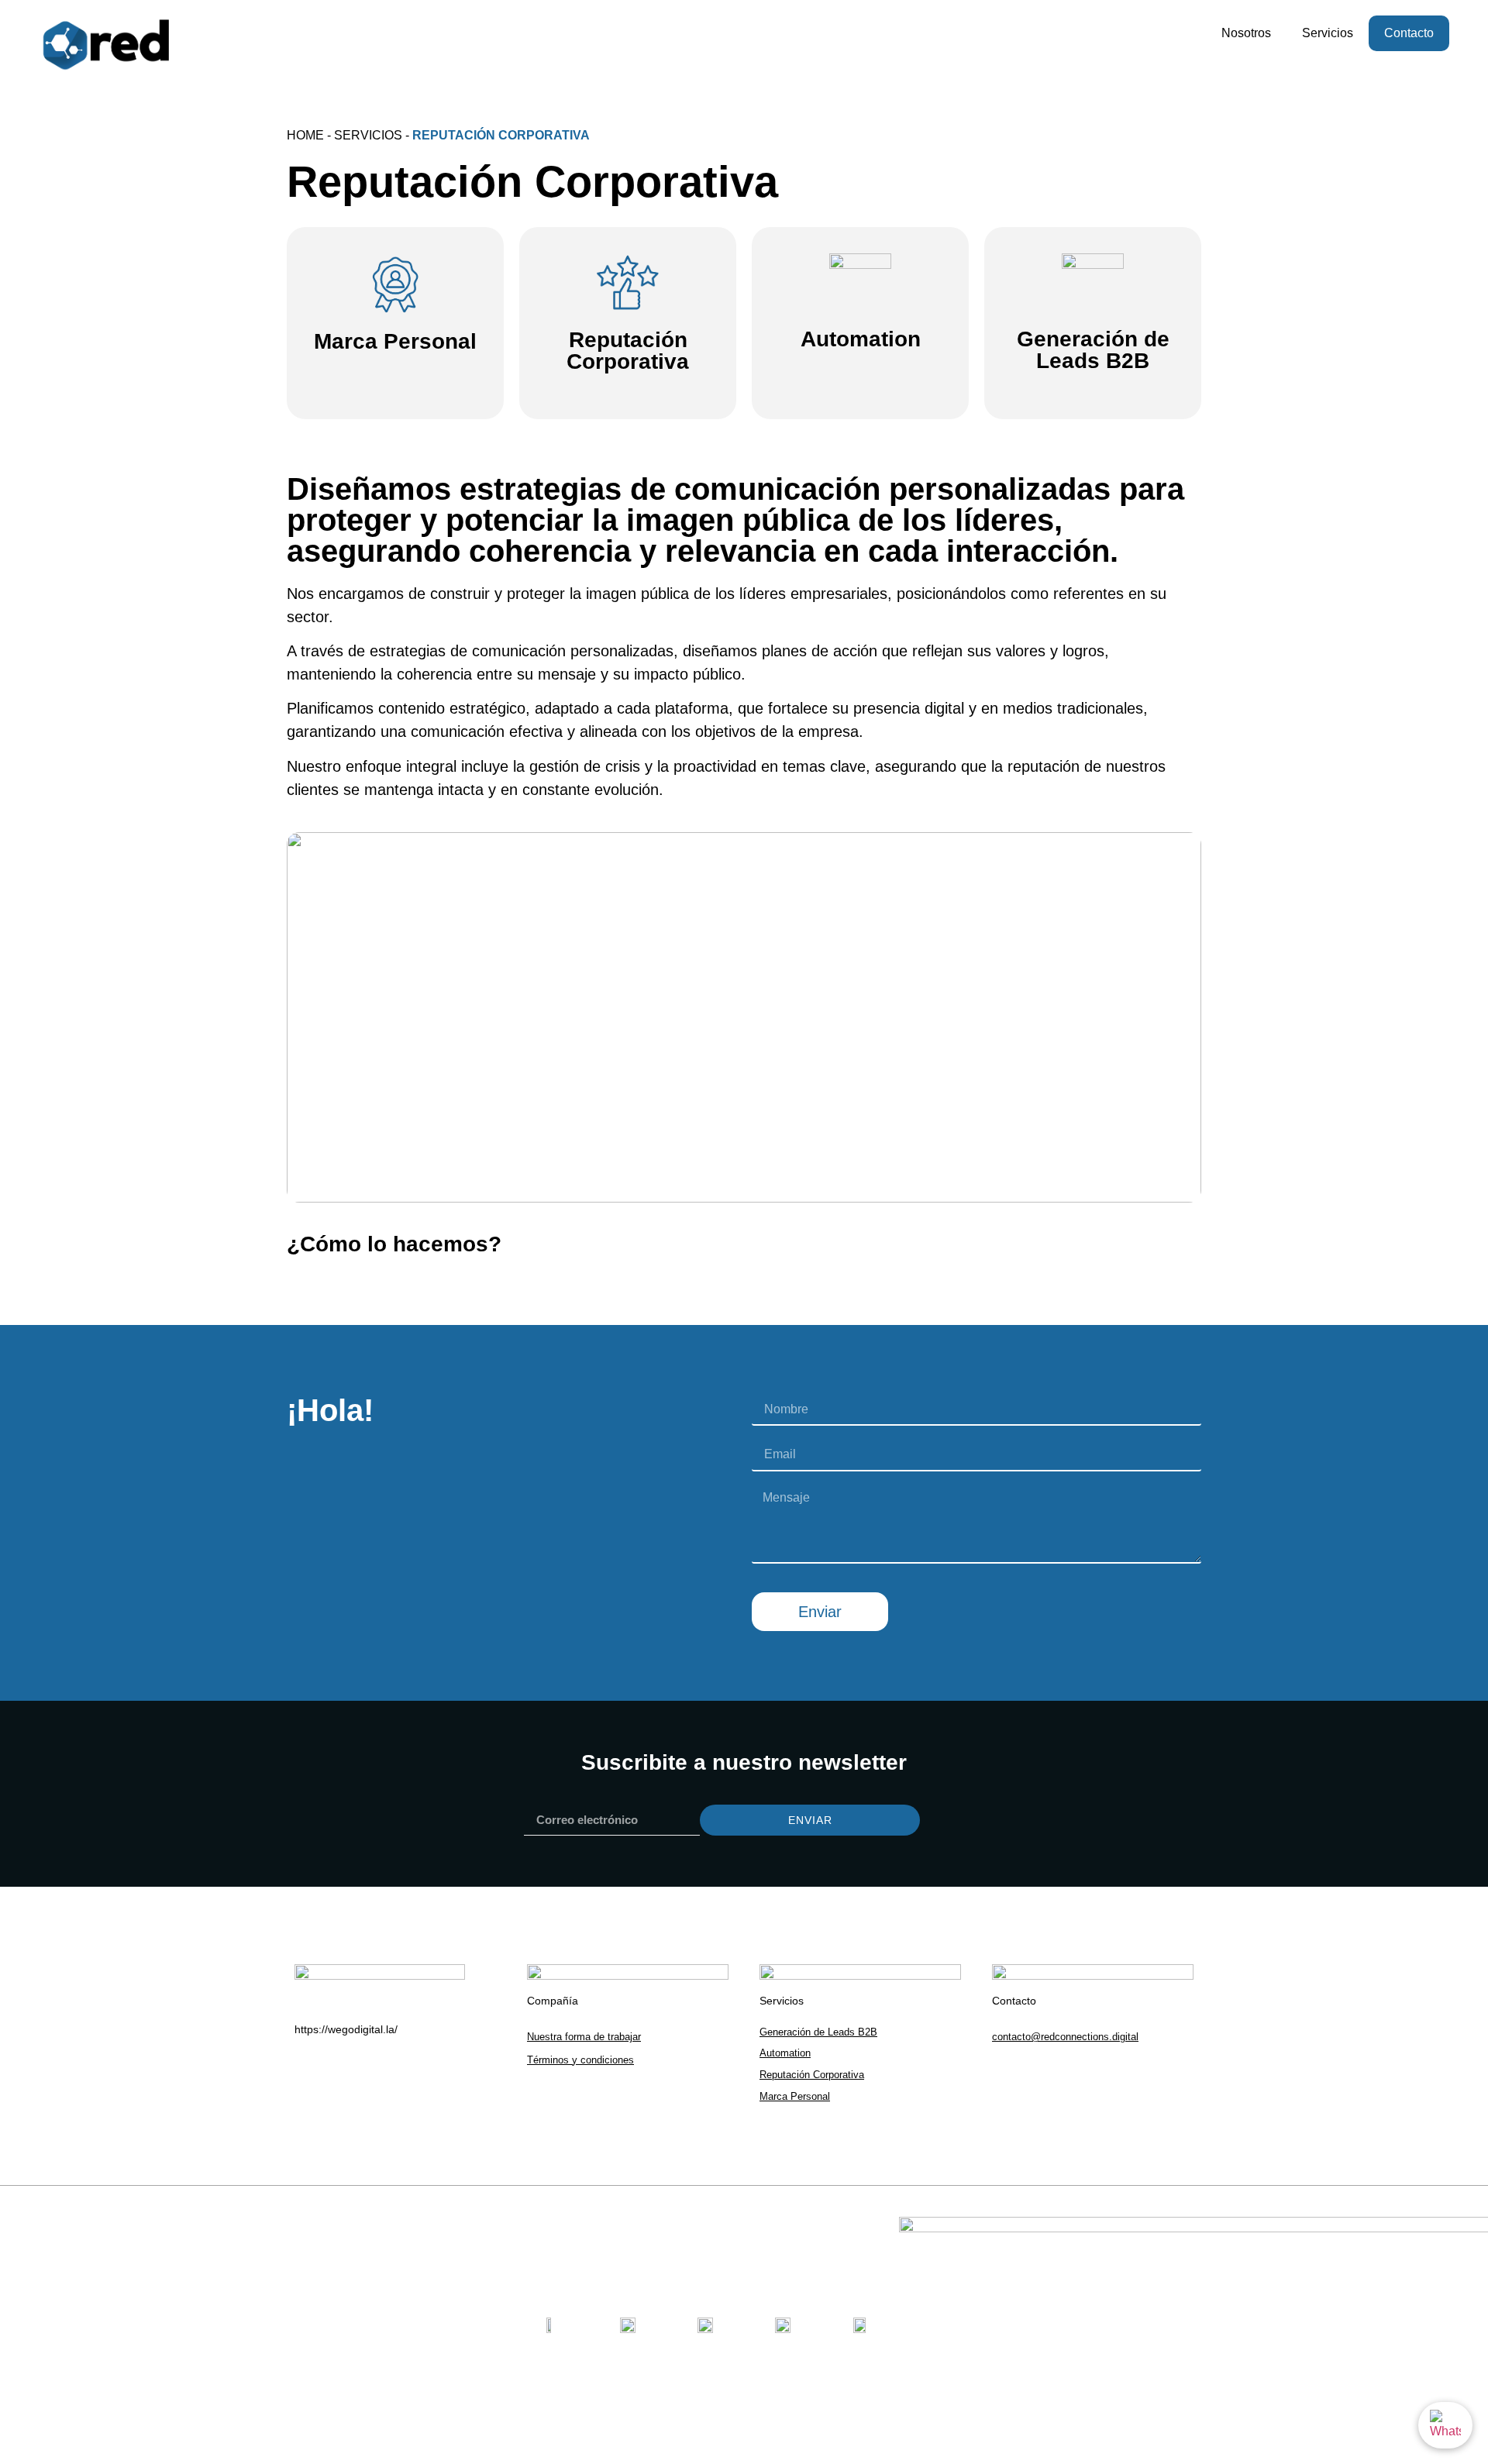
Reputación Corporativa (628, 351)
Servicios (1328, 33)
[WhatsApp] (1445, 2425)
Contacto (1409, 33)
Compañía (553, 2001)
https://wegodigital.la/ (346, 2029)
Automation (861, 339)
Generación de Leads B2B (1093, 350)
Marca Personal (395, 341)
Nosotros (1246, 33)
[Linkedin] (1004, 2073)
